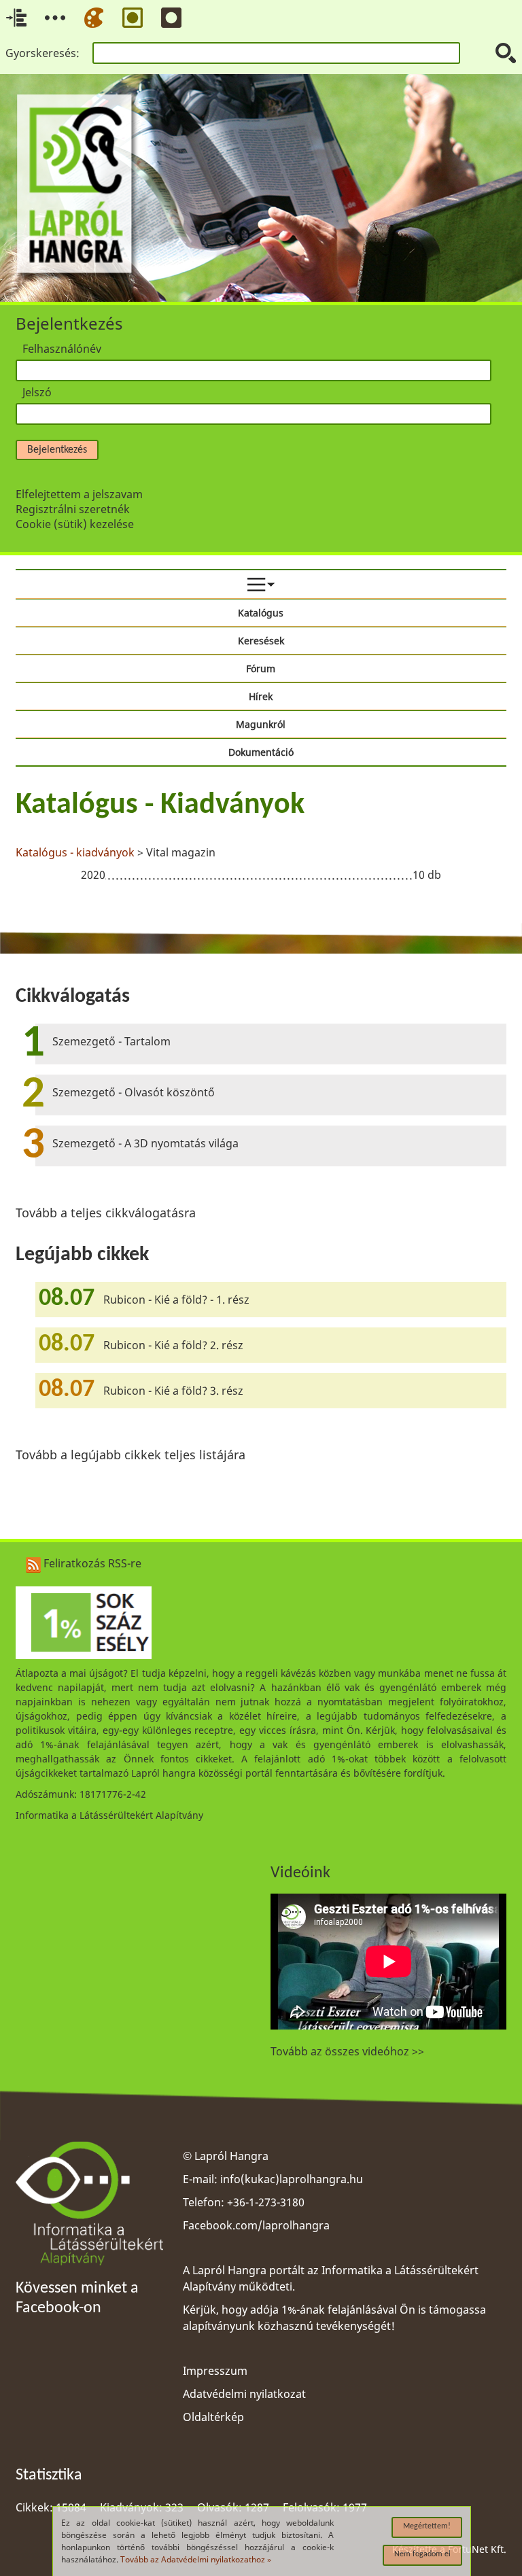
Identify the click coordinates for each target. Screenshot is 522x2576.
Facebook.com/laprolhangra (256, 2225)
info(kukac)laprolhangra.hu (292, 2179)
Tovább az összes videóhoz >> (347, 2051)
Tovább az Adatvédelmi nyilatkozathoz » (196, 2559)
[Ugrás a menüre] (55, 18)
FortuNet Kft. (477, 2549)
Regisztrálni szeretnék (73, 509)
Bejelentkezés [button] (57, 450)
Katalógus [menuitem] (261, 613)
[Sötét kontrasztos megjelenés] (171, 18)
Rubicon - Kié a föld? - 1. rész (176, 1300)
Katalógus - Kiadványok (160, 805)
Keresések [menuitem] (261, 641)
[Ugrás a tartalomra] (16, 18)
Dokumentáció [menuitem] (261, 752)
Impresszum (215, 2371)
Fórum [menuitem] (261, 668)
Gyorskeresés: (42, 53)
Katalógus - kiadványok (75, 852)
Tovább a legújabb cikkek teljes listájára (130, 1455)
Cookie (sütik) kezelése (75, 524)
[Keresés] (506, 53)
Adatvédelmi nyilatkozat (244, 2394)
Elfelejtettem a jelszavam (79, 494)
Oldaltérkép (213, 2417)
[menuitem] (261, 585)
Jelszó (37, 392)
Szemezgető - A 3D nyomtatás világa (145, 1143)
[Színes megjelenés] (94, 18)
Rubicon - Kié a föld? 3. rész (173, 1391)
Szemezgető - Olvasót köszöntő (134, 1092)
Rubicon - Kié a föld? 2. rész (173, 1345)
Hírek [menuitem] (261, 696)
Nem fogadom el (422, 2554)
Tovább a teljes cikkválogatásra (106, 1213)
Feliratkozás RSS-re (91, 1563)
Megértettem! (427, 2526)
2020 (93, 875)
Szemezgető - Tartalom (111, 1041)
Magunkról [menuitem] (261, 724)
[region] (261, 838)
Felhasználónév (62, 349)
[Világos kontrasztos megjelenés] (133, 18)
